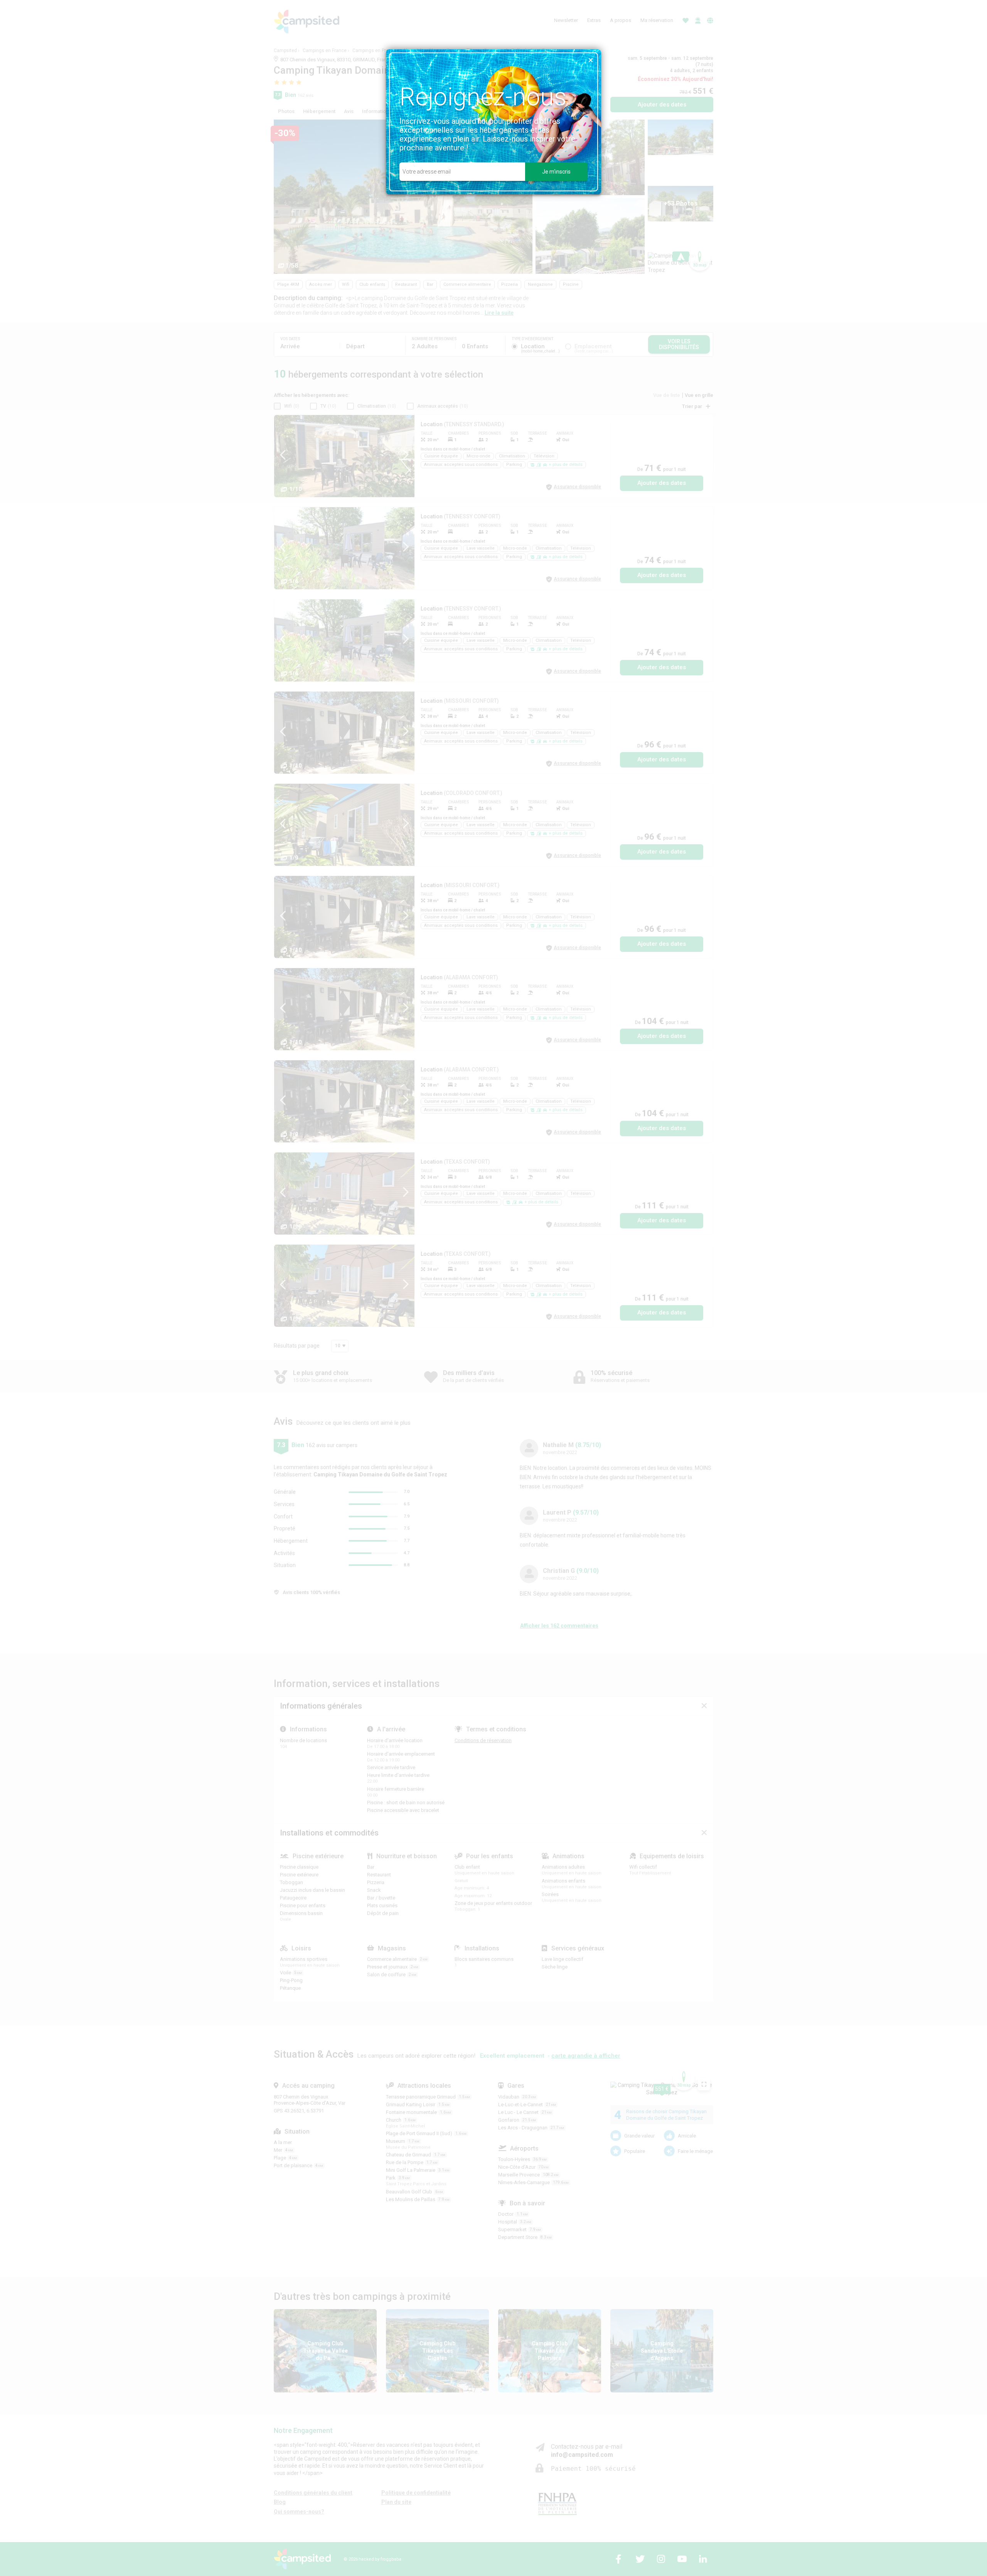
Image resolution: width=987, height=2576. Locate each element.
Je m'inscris (556, 172)
